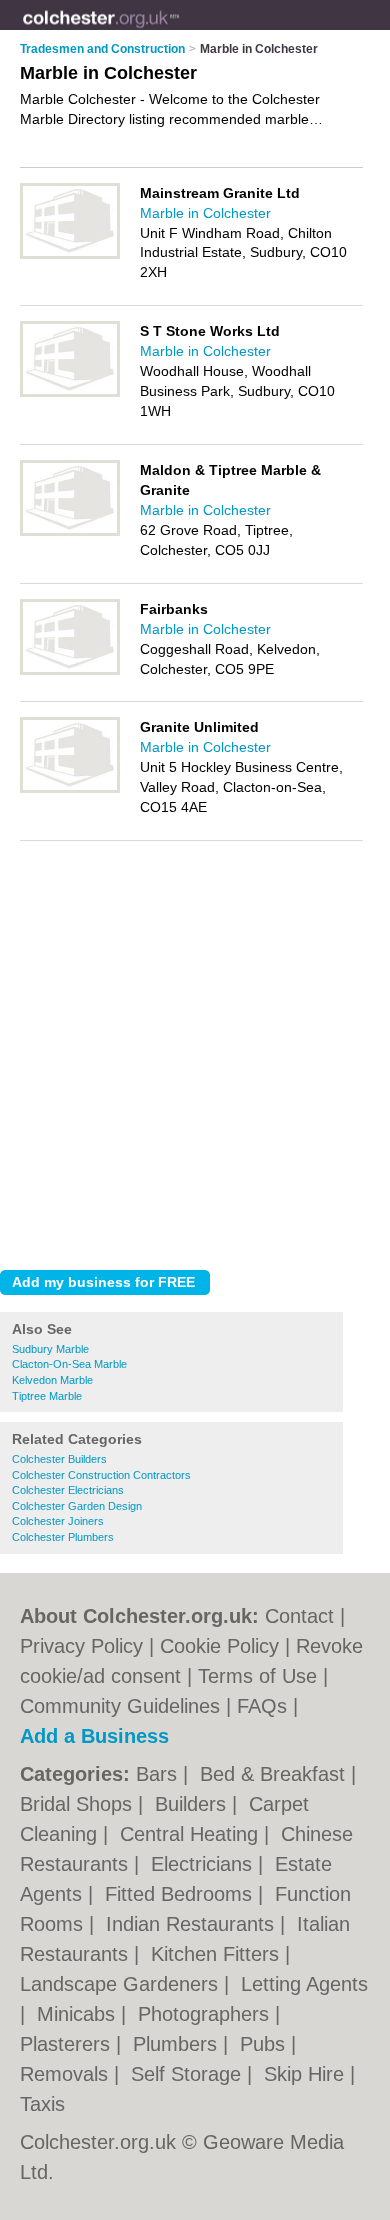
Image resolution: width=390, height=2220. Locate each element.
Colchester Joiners (58, 1521)
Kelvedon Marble (52, 1380)
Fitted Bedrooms (181, 1894)
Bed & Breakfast (275, 1774)
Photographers (206, 2014)
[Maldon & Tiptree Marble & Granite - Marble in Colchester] (70, 532)
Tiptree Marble (47, 1396)
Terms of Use (257, 1676)
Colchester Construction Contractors (101, 1475)
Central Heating (192, 1834)
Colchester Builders (59, 1459)
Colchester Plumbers (63, 1537)
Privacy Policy (81, 1646)
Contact (299, 1616)
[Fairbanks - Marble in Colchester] (70, 671)
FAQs (262, 1706)
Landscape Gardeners (122, 1984)
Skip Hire (307, 2074)
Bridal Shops (79, 1804)
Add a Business (94, 1736)
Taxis (42, 2104)
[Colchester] (180, 31)
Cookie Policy (219, 1646)
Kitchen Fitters (218, 1954)
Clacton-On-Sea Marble (69, 1364)
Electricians (204, 1864)
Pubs (265, 2044)
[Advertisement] (195, 1050)
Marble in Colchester (205, 213)
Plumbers (178, 2044)
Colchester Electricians (68, 1490)
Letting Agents (304, 1984)
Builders (193, 1804)
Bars (159, 1774)
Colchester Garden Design (77, 1506)
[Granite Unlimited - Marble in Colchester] (70, 789)
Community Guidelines (120, 1706)
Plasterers (68, 2044)
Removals (67, 2074)
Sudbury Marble (50, 1349)
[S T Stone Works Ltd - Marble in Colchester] (70, 393)
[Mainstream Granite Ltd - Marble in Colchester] (70, 255)
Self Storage (189, 2074)
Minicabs (79, 2014)
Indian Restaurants (193, 1924)
